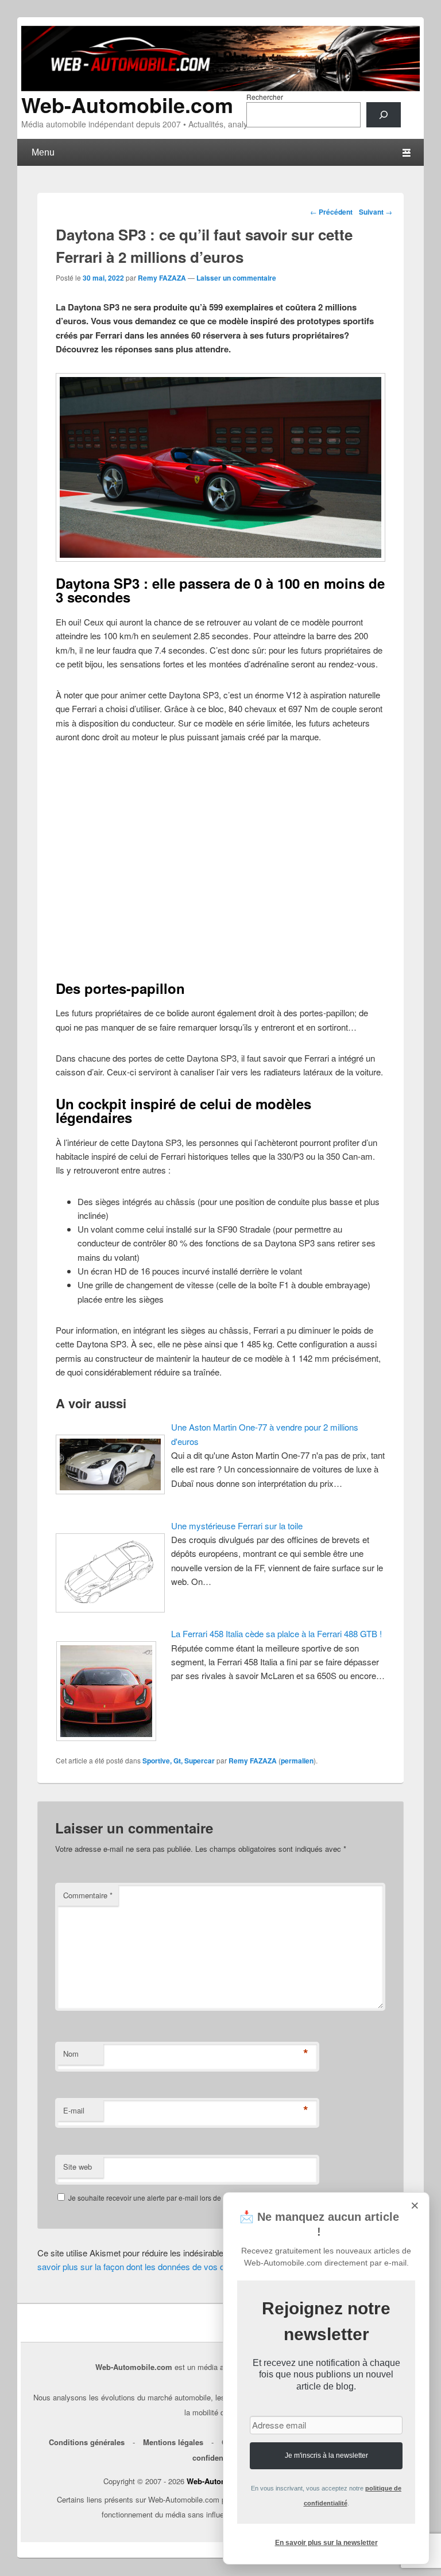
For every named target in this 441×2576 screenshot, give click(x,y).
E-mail (74, 2110)
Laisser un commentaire (236, 278)
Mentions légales (173, 2442)
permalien (297, 1761)
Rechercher (265, 97)
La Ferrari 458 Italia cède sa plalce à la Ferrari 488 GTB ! (276, 1633)
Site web (78, 2167)
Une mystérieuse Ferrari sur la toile (237, 1526)
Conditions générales (87, 2442)
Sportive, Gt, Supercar (179, 1761)
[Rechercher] (384, 115)
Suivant (376, 212)
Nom (71, 2054)
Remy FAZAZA (162, 278)
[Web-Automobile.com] (220, 88)
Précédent (331, 212)
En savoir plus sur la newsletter (326, 2543)
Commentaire (88, 1895)
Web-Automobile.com (127, 104)
